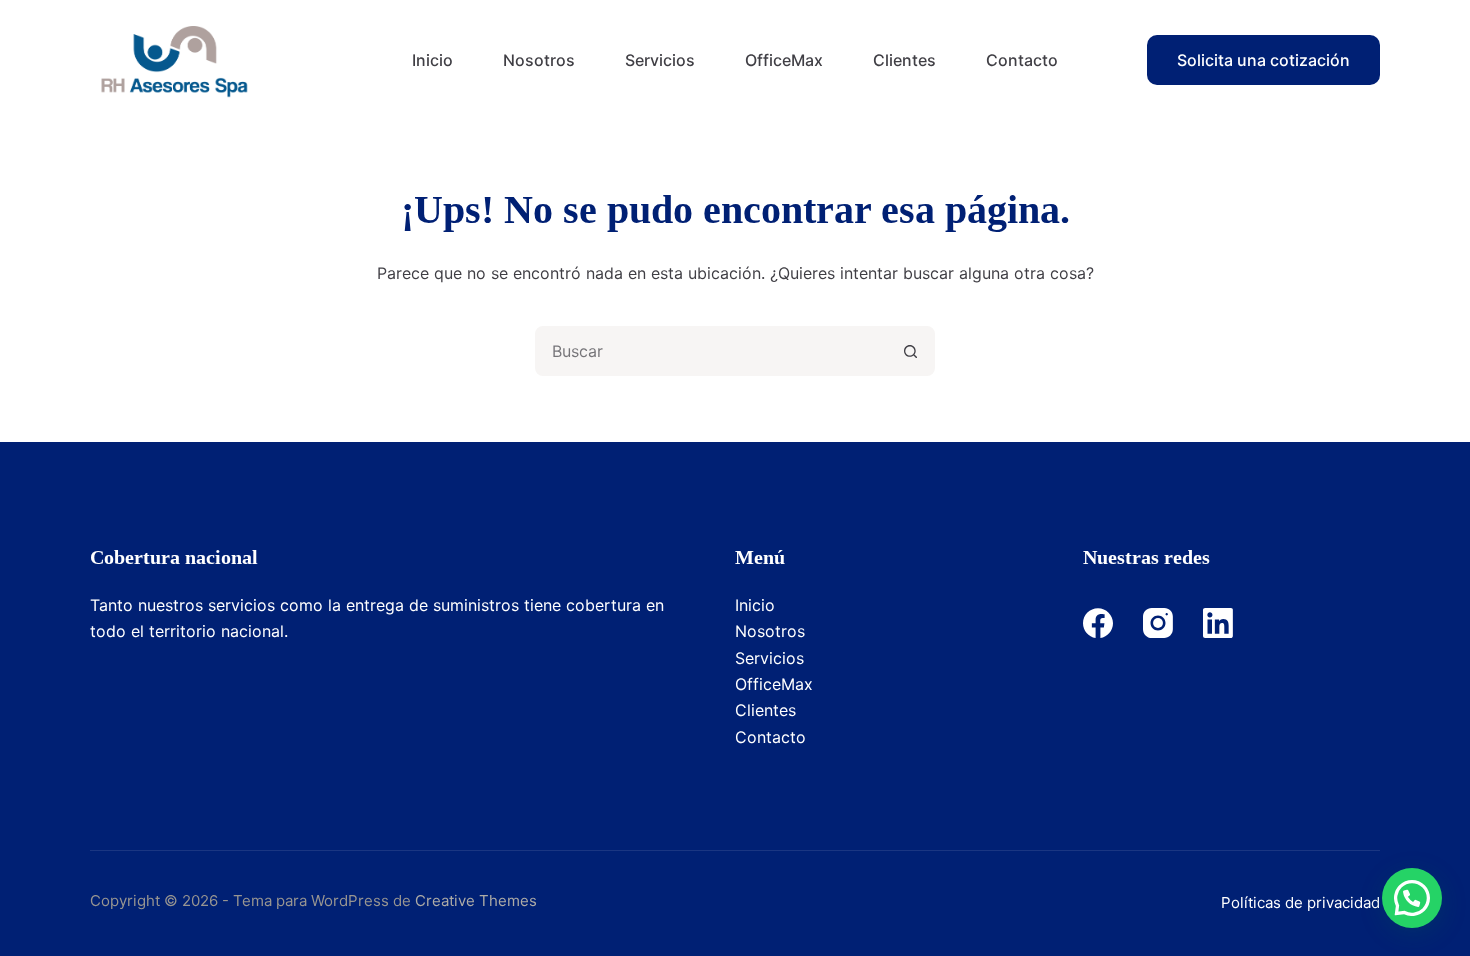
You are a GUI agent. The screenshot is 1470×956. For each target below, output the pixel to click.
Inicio (432, 60)
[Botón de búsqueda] (910, 351)
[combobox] (712, 351)
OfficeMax (784, 60)
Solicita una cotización (1263, 60)
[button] (1412, 898)
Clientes (904, 60)
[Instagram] (1158, 623)
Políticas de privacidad (1300, 902)
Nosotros (539, 60)
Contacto (1022, 60)
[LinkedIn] (1218, 623)
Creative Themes (476, 900)
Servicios (660, 60)
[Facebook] (1098, 623)
